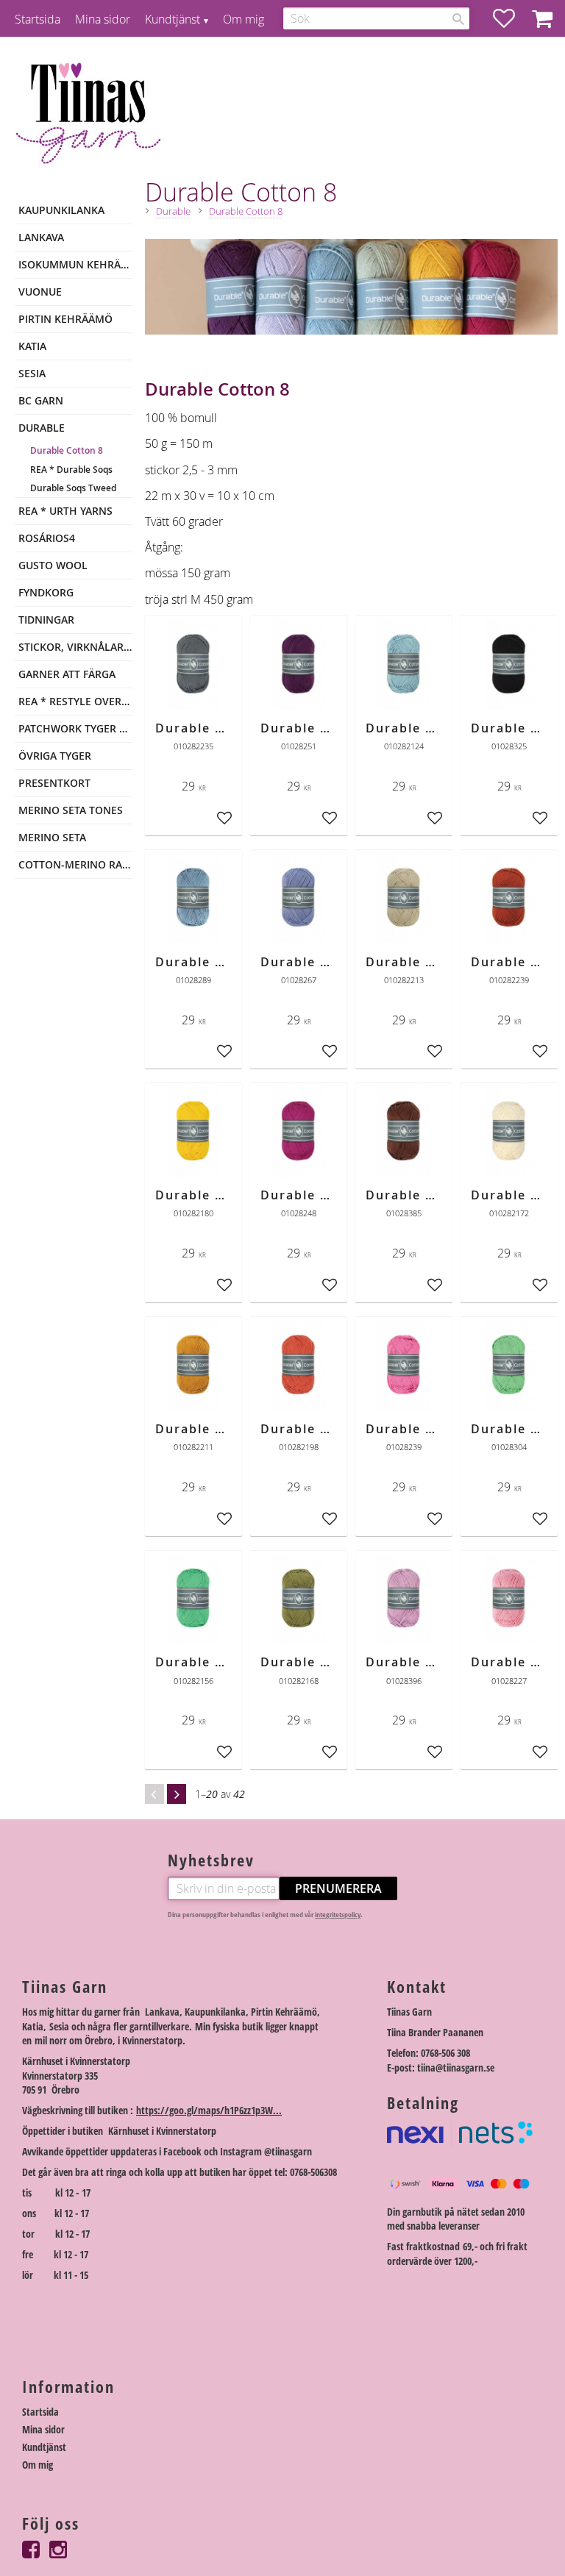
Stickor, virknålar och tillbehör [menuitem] (75, 647)
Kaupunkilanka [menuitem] (61, 210)
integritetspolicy (338, 1915)
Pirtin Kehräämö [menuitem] (65, 319)
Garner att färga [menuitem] (67, 674)
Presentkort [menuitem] (54, 783)
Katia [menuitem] (32, 346)
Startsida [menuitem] (38, 19)
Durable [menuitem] (42, 428)
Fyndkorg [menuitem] (46, 592)
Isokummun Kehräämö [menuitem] (75, 264)
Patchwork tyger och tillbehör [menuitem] (75, 728)
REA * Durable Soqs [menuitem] (71, 470)
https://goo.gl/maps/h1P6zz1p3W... (209, 2110)
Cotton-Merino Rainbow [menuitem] (75, 864)
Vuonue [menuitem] (40, 292)
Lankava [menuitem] (41, 237)
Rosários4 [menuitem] (47, 538)
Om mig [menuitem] (244, 19)
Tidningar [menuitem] (46, 620)
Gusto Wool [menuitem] (53, 565)
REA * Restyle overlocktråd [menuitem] (75, 701)
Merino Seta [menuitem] (52, 837)
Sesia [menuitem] (32, 373)
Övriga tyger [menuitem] (55, 756)
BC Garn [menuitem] (41, 400)
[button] (511, 18)
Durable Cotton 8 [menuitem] (67, 450)
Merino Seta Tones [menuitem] (71, 810)
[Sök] (458, 19)
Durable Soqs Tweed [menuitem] (73, 488)
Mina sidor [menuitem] (103, 19)
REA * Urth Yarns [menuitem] (65, 511)
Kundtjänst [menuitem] (173, 19)
